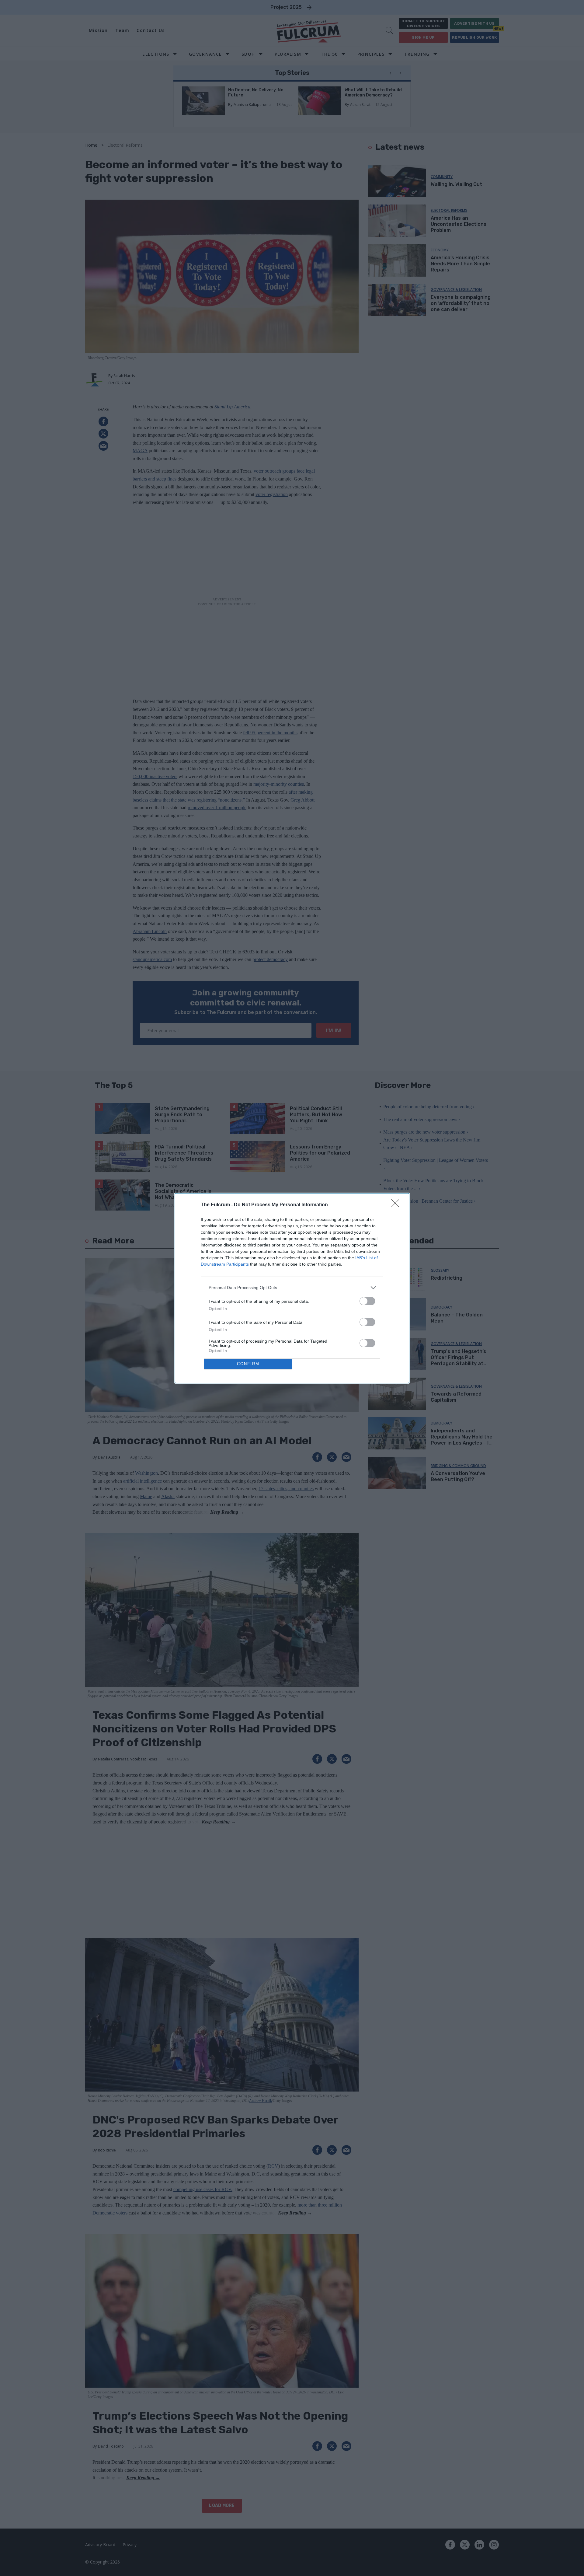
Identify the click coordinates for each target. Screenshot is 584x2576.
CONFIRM (248, 1364)
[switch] (367, 1301)
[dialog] (292, 1288)
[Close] (397, 1205)
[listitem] (292, 1288)
